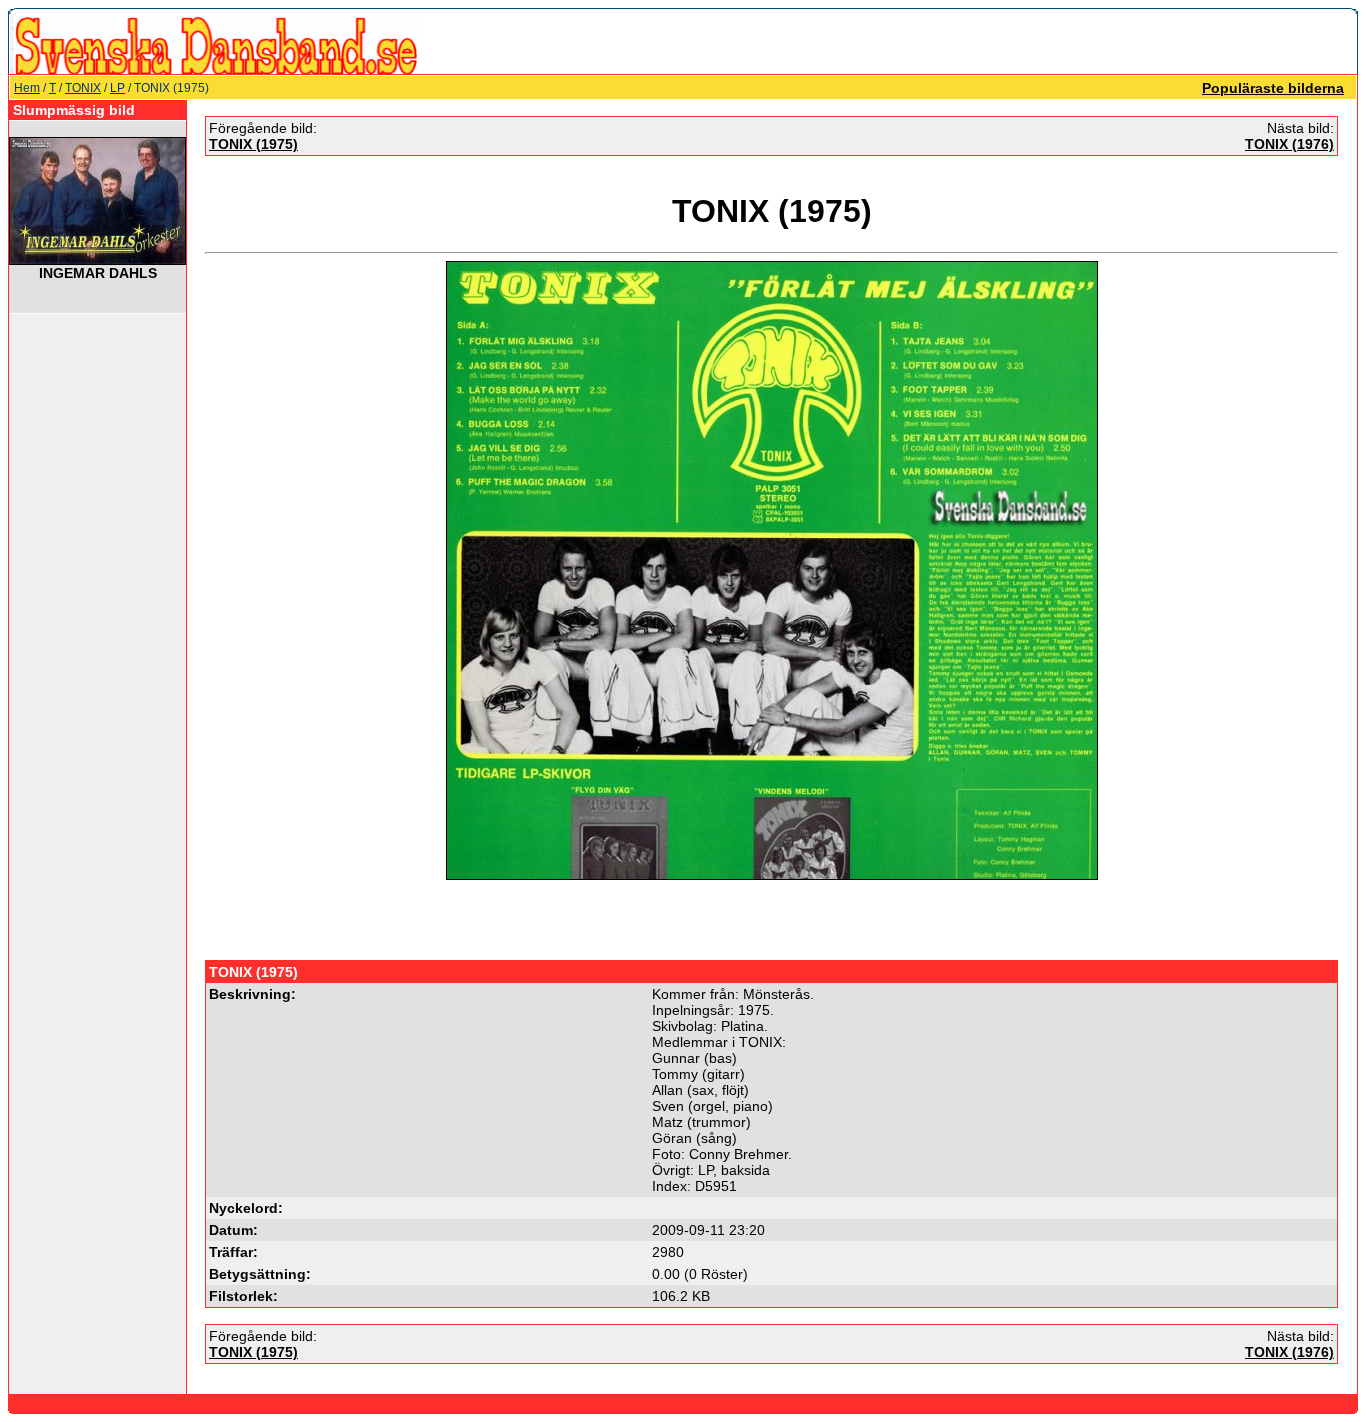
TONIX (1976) (1289, 144)
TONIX (83, 88)
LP (117, 88)
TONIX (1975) (253, 144)
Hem (27, 88)
